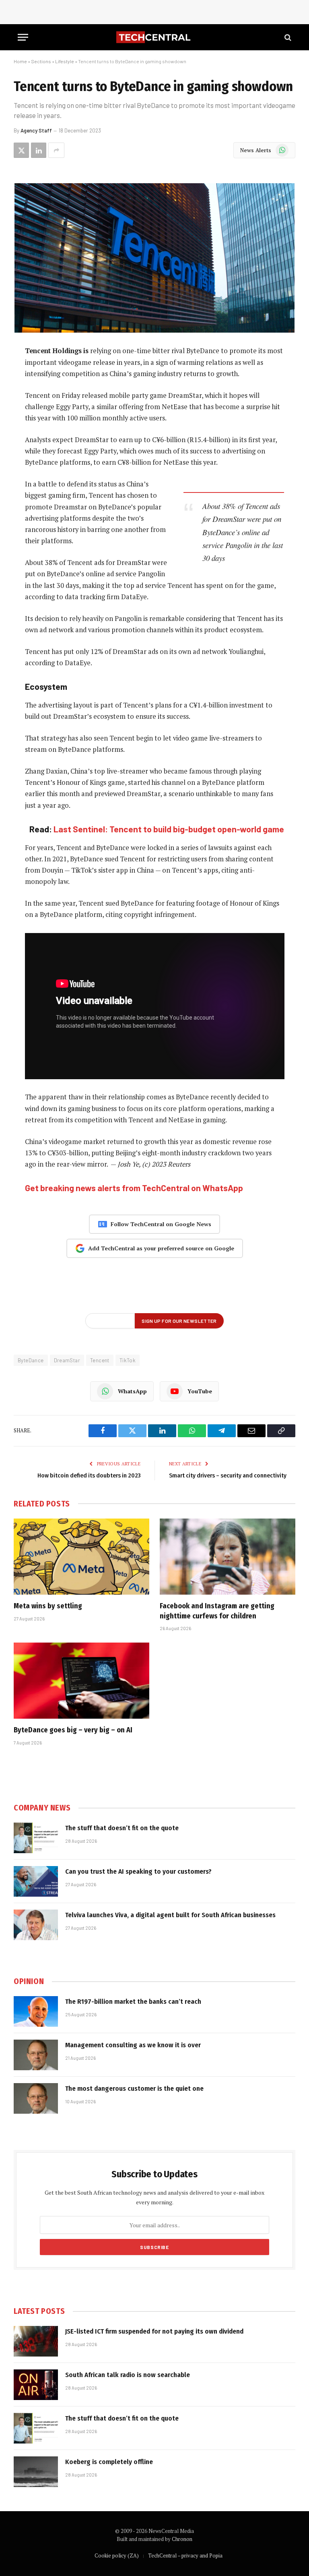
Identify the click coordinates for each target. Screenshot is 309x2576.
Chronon (182, 2539)
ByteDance (31, 1360)
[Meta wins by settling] (81, 1557)
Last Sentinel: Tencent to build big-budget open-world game (169, 829)
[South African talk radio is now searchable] (36, 2385)
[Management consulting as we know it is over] (36, 2055)
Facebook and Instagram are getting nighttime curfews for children (217, 1611)
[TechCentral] (154, 37)
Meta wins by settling (48, 1606)
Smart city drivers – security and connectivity (228, 1475)
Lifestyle (65, 61)
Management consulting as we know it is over (133, 2045)
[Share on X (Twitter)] (21, 150)
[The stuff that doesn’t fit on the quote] (36, 1838)
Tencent (100, 1360)
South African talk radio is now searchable (128, 2375)
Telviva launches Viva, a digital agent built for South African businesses (170, 1915)
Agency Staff (36, 130)
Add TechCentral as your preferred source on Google (161, 1248)
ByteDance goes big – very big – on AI (73, 1730)
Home (20, 61)
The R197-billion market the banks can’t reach (133, 2002)
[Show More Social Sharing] (56, 150)
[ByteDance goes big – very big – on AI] (81, 1681)
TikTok (128, 1360)
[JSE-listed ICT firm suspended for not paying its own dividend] (36, 2341)
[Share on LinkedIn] (39, 150)
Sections (41, 61)
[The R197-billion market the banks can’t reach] (36, 2011)
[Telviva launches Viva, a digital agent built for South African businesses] (36, 1925)
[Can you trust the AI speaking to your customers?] (36, 1881)
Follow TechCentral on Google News (161, 1224)
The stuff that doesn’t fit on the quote (122, 1828)
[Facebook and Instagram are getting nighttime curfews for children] (228, 1557)
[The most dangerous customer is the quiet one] (36, 2098)
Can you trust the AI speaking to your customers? (138, 1871)
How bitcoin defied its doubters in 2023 (89, 1475)
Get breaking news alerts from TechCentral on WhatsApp (134, 1188)
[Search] (287, 37)
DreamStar (67, 1360)
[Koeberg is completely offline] (36, 2472)
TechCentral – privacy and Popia (185, 2555)
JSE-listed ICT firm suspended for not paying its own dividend (154, 2331)
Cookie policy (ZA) (117, 2555)
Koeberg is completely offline (109, 2462)
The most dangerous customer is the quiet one (134, 2089)
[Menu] (23, 37)
